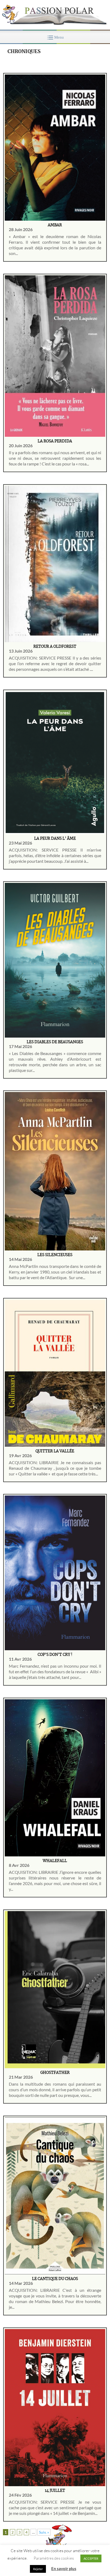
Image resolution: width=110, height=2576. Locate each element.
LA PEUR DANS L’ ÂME (55, 839)
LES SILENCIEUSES (55, 1255)
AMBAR (55, 225)
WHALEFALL (55, 1861)
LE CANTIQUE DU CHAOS (55, 2279)
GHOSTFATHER (55, 2073)
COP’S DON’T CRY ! (55, 1655)
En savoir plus (64, 2568)
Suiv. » (44, 2532)
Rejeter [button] (38, 2569)
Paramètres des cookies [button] (54, 2558)
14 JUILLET (55, 2491)
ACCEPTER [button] (91, 2558)
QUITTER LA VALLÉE (55, 1451)
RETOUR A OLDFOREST (55, 647)
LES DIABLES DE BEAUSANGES (55, 1042)
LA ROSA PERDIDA (55, 441)
